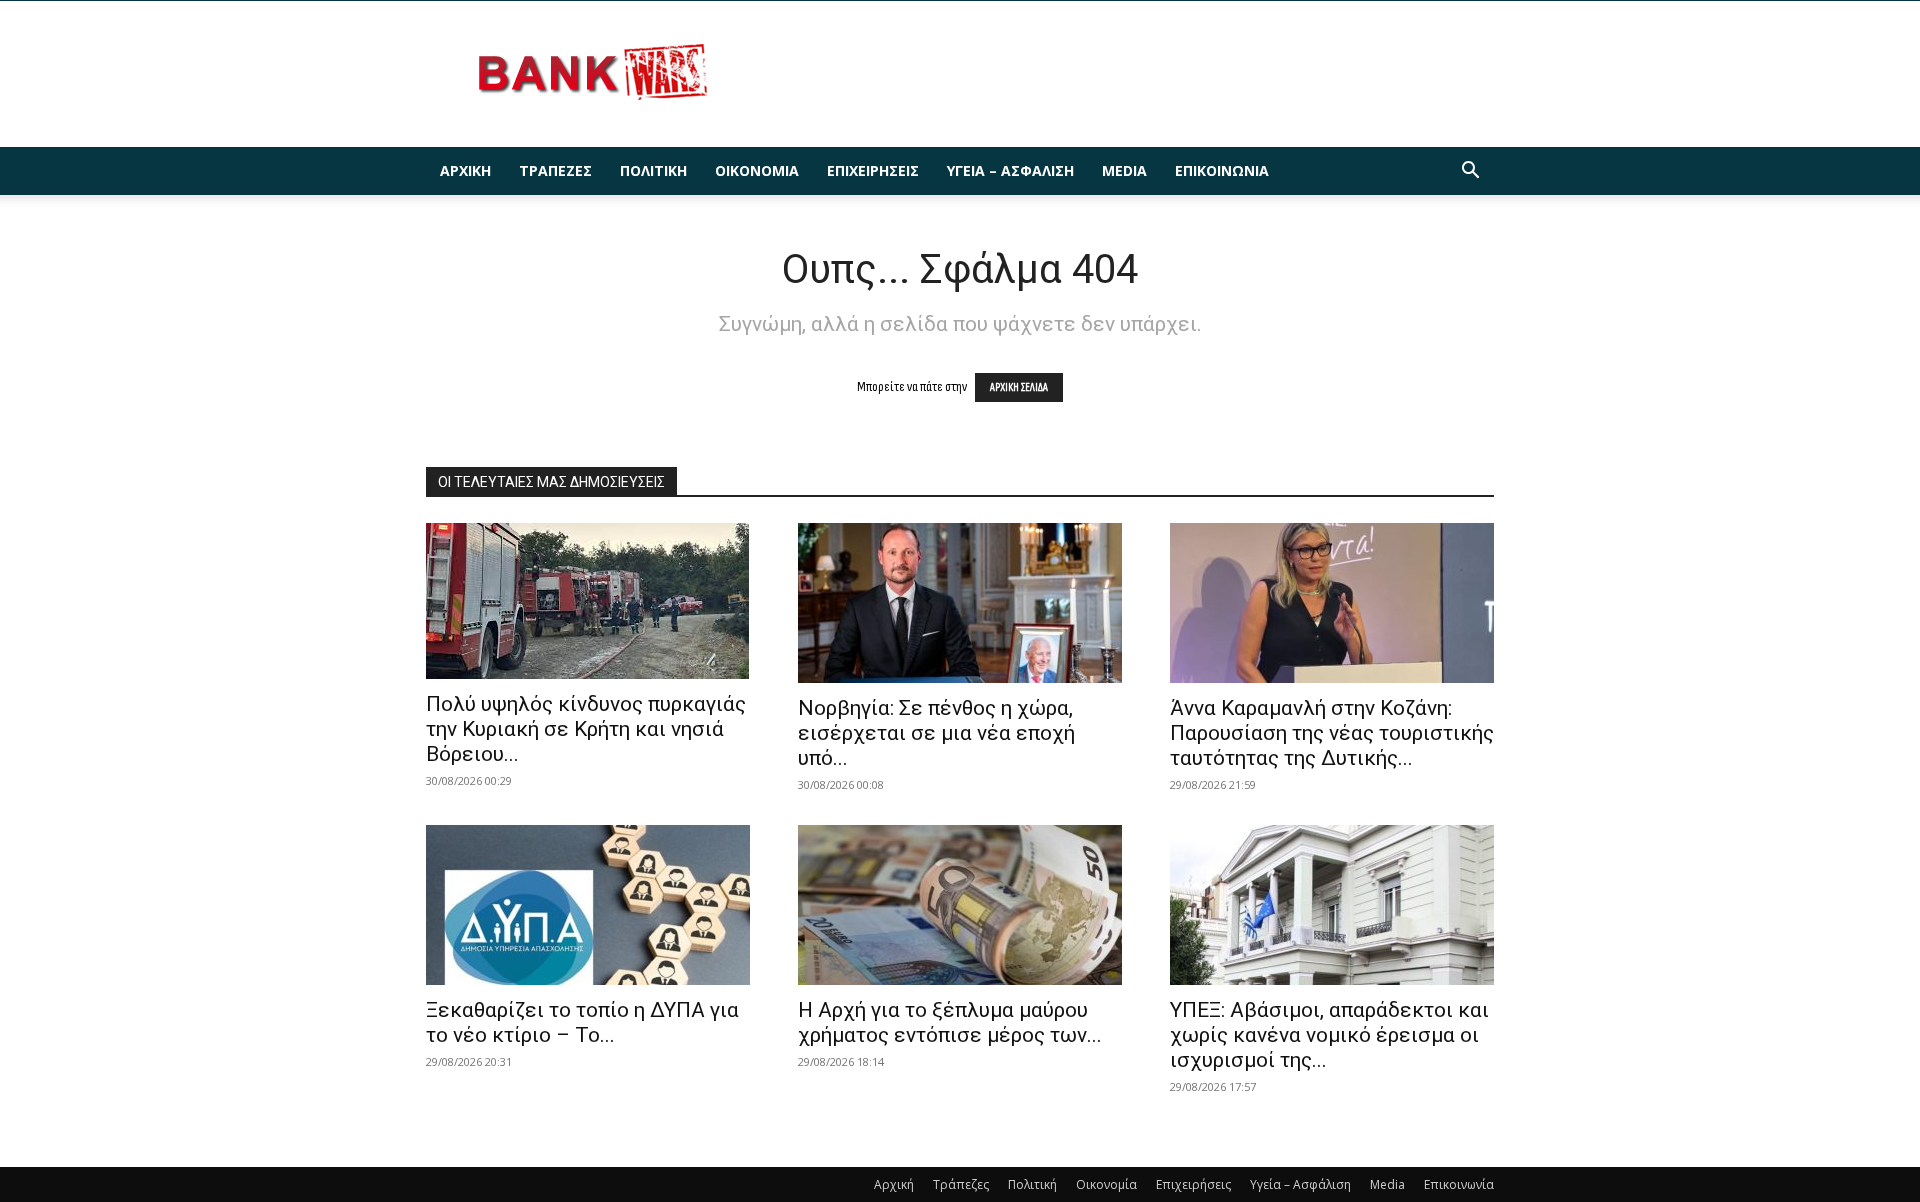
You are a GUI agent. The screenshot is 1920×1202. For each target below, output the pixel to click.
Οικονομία (757, 170)
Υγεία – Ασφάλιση (1010, 170)
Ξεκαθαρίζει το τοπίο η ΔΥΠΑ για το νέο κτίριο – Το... (582, 1022)
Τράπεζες (555, 170)
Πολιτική (653, 170)
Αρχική (465, 170)
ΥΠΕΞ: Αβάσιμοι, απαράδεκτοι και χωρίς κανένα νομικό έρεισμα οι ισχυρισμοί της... (1329, 1035)
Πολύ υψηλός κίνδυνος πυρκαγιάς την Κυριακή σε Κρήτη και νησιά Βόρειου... (586, 729)
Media (1124, 170)
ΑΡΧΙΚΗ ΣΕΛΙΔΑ (1019, 387)
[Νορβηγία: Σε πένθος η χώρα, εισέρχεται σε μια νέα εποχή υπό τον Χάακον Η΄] (960, 603)
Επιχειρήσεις (873, 170)
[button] (1470, 172)
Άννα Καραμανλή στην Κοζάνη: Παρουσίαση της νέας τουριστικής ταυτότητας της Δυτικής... (1332, 733)
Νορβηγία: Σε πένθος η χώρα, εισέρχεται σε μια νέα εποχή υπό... (936, 733)
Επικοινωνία (1222, 170)
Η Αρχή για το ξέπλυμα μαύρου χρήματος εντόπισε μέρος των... (950, 1022)
